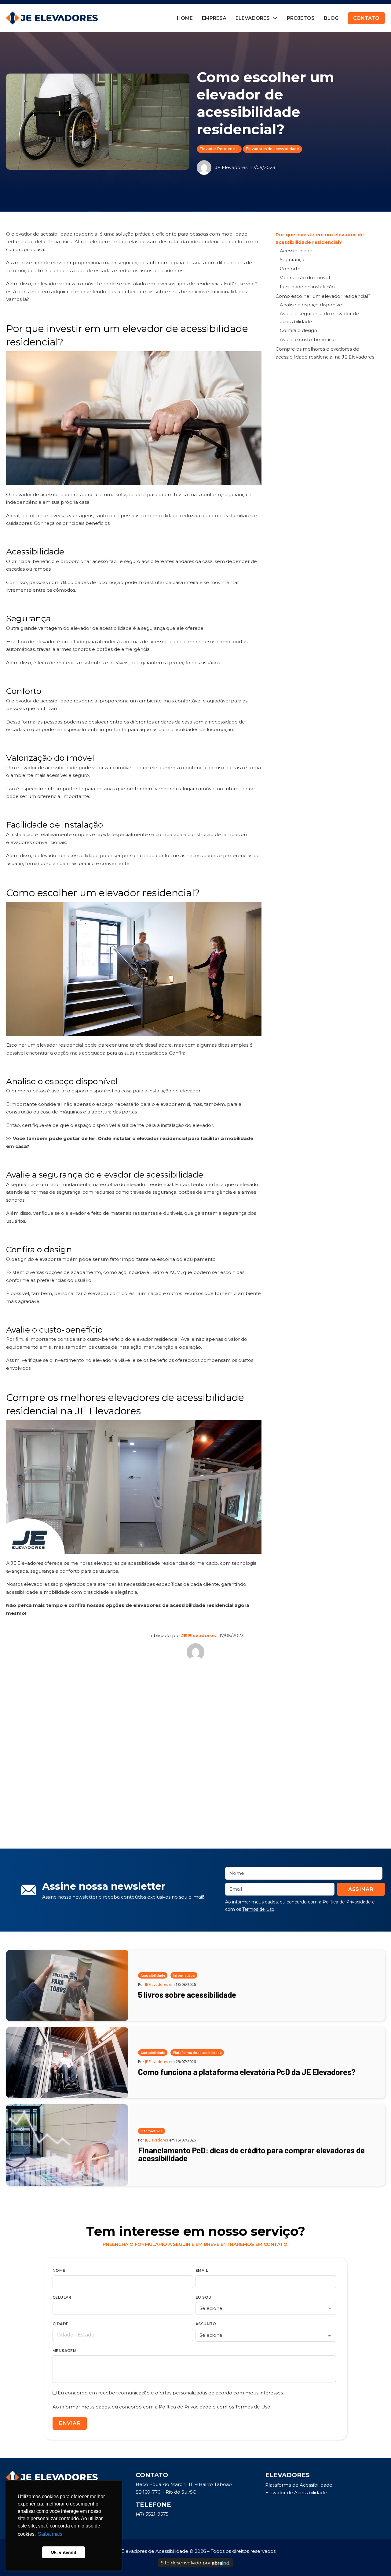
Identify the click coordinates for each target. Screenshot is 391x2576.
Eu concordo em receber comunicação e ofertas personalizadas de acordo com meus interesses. (171, 2393)
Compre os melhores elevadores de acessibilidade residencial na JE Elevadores (325, 353)
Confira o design (298, 330)
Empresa (214, 18)
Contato (366, 18)
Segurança (292, 260)
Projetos (301, 18)
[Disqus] (195, 1752)
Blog (331, 18)
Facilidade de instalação (307, 287)
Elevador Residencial (219, 149)
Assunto (206, 2324)
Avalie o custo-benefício (308, 339)
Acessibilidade (296, 251)
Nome (59, 2270)
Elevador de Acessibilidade (296, 2493)
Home (185, 18)
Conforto (290, 269)
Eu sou (203, 2297)
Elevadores (253, 18)
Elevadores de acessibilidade (272, 149)
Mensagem (64, 2351)
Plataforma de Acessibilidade (299, 2485)
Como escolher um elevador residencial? (323, 296)
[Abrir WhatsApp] (376, 2561)
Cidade (60, 2324)
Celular (62, 2297)
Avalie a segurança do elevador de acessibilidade (319, 317)
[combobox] (123, 2335)
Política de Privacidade (347, 1902)
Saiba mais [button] (50, 2534)
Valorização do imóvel (305, 278)
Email (202, 2270)
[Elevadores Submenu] (275, 18)
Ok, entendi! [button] (64, 2552)
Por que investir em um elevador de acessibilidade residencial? (320, 238)
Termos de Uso (258, 1909)
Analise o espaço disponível (312, 305)
